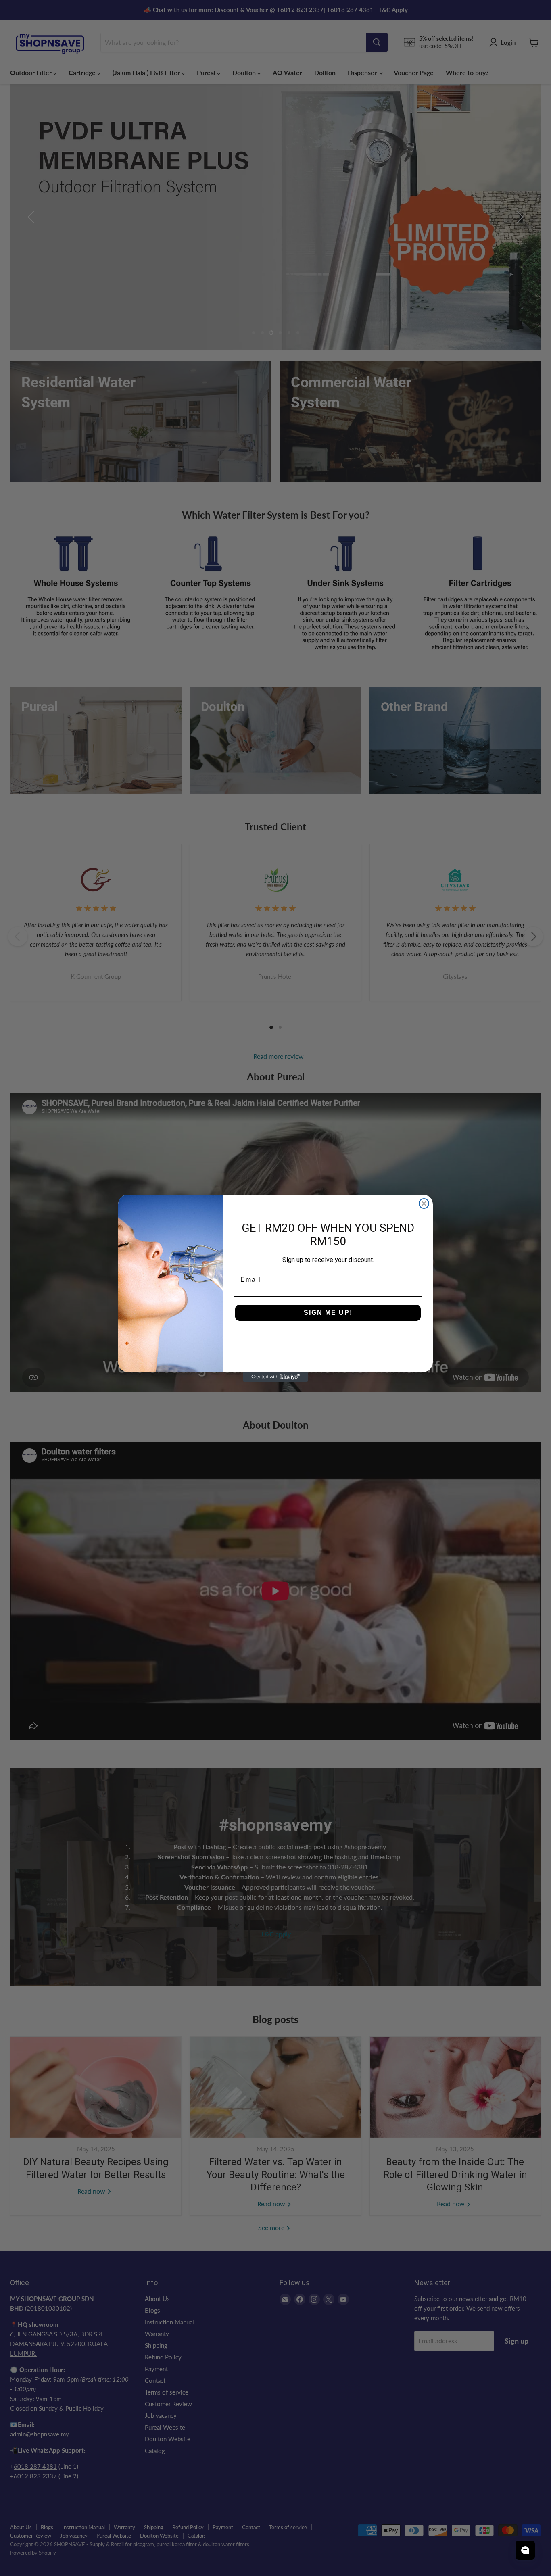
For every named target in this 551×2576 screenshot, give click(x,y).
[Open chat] (525, 2550)
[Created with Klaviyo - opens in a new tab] (275, 1377)
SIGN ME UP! (328, 1313)
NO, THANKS (328, 1337)
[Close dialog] (424, 1204)
